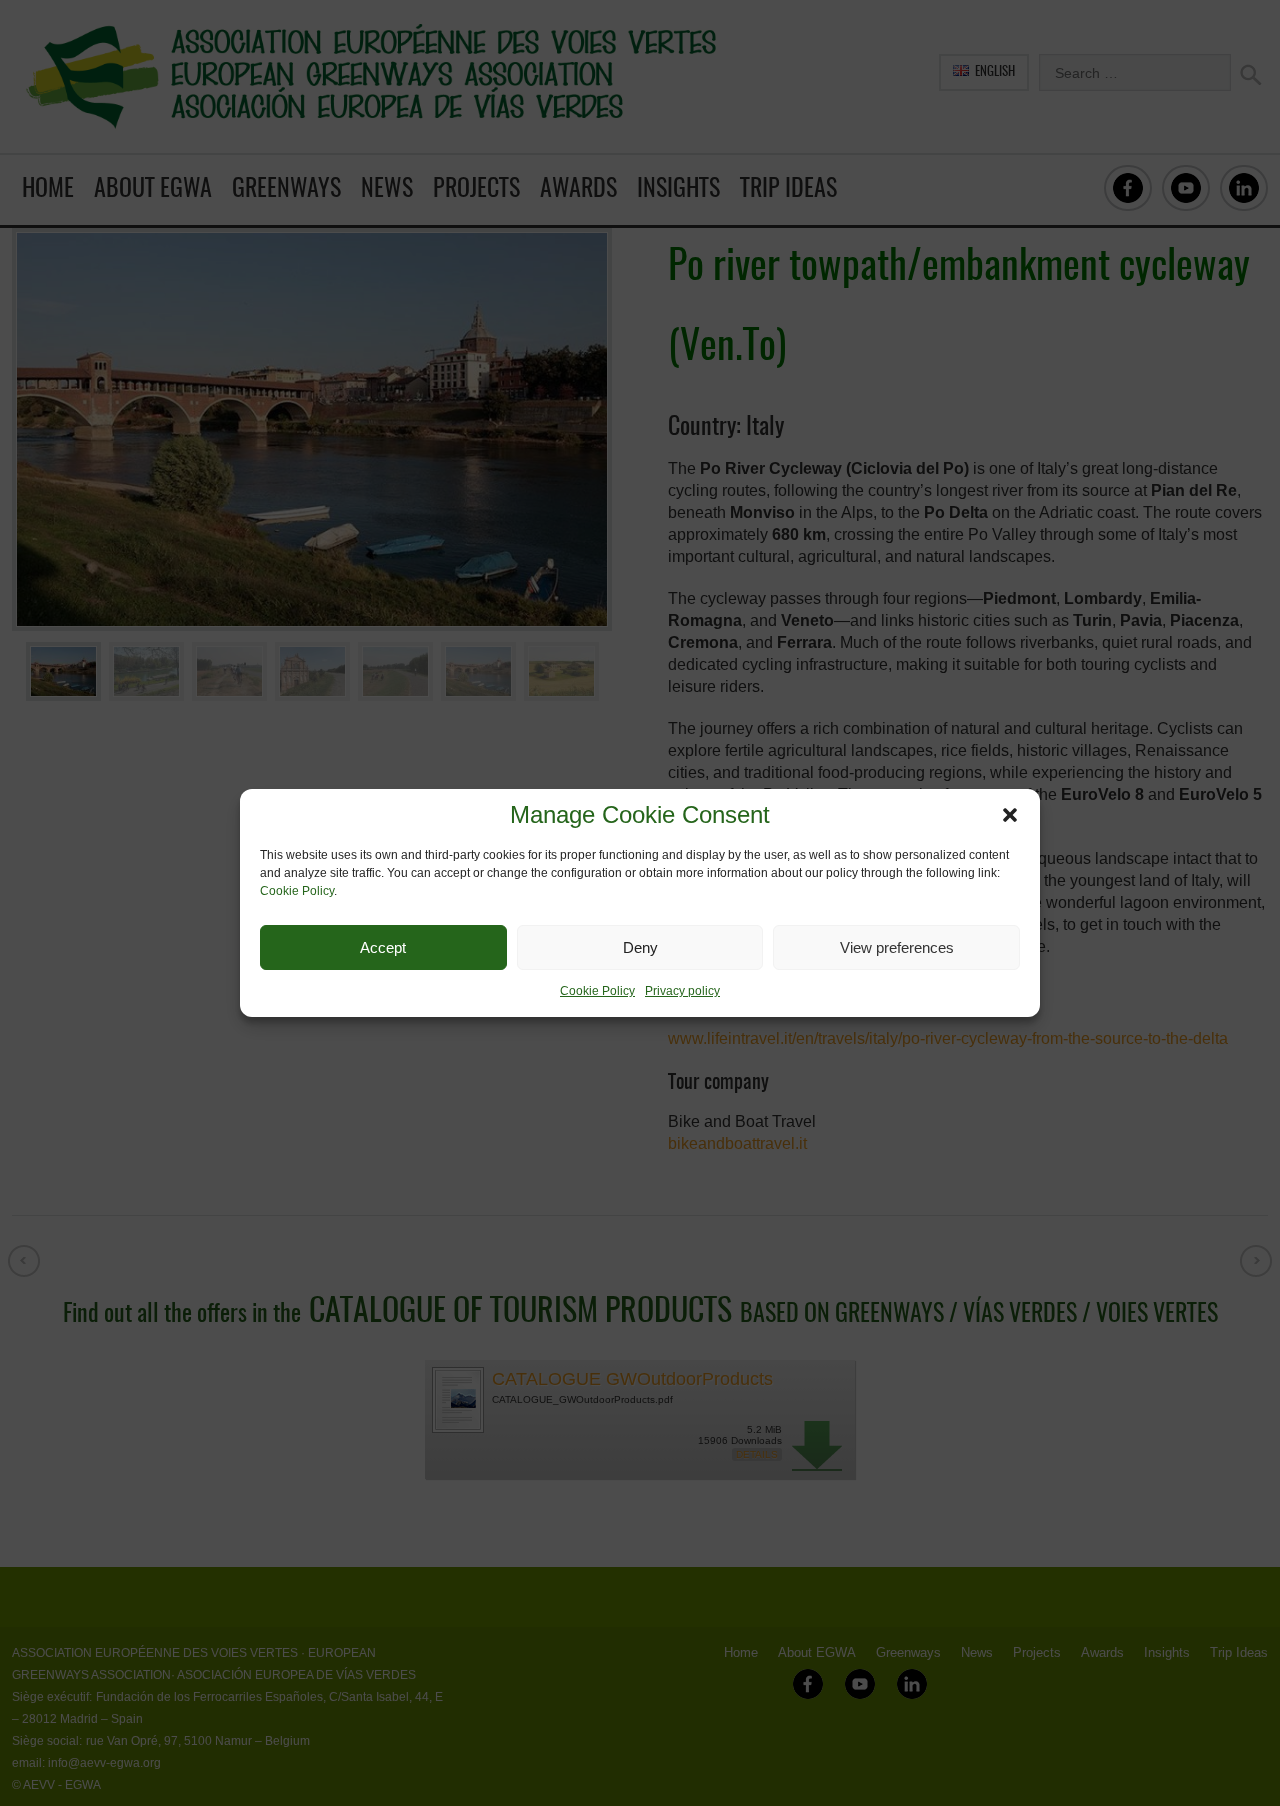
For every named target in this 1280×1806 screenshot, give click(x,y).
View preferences (897, 947)
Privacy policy (682, 991)
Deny (640, 947)
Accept (383, 947)
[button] (1010, 815)
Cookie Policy (297, 891)
